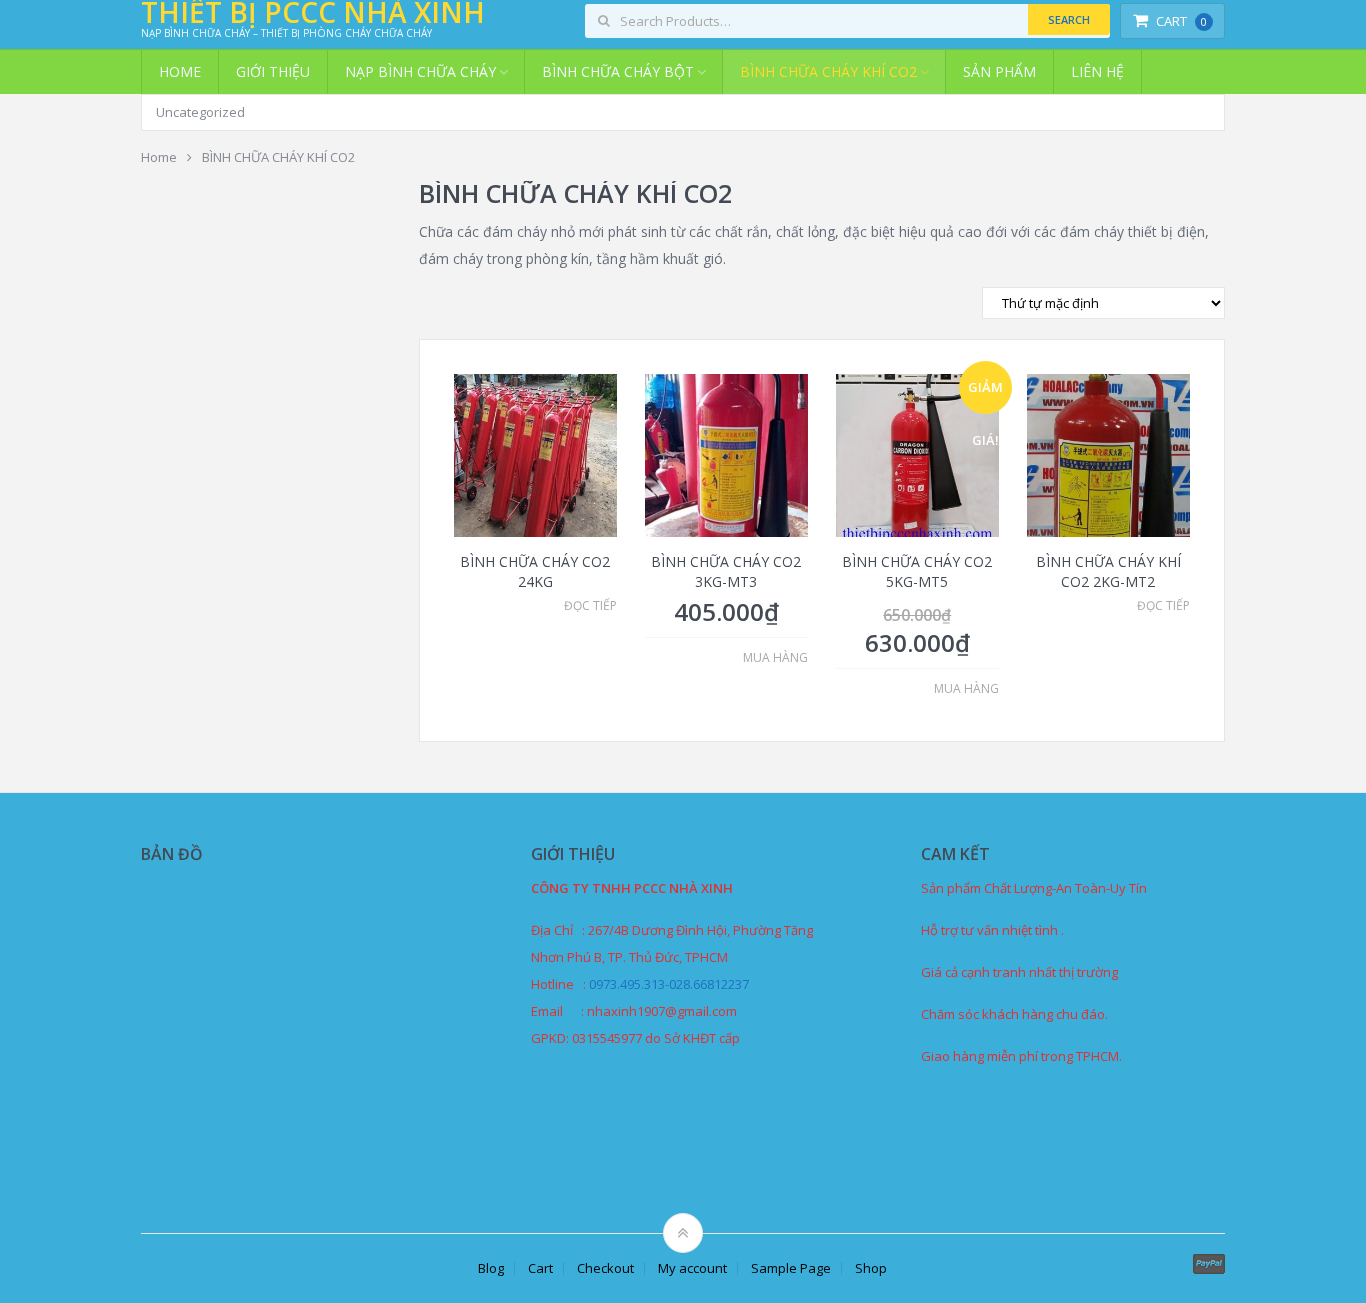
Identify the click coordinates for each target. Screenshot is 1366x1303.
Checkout (605, 1268)
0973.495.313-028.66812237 (669, 984)
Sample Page (791, 1268)
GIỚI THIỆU (273, 71)
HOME (180, 71)
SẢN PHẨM (999, 71)
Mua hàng (775, 658)
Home (159, 157)
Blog (491, 1268)
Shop (871, 1268)
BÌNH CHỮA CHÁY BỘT (618, 71)
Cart (1181, 21)
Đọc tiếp (590, 606)
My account (692, 1268)
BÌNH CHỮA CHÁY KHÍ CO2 (828, 71)
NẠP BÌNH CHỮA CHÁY (420, 71)
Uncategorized (200, 112)
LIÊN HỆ (1097, 71)
